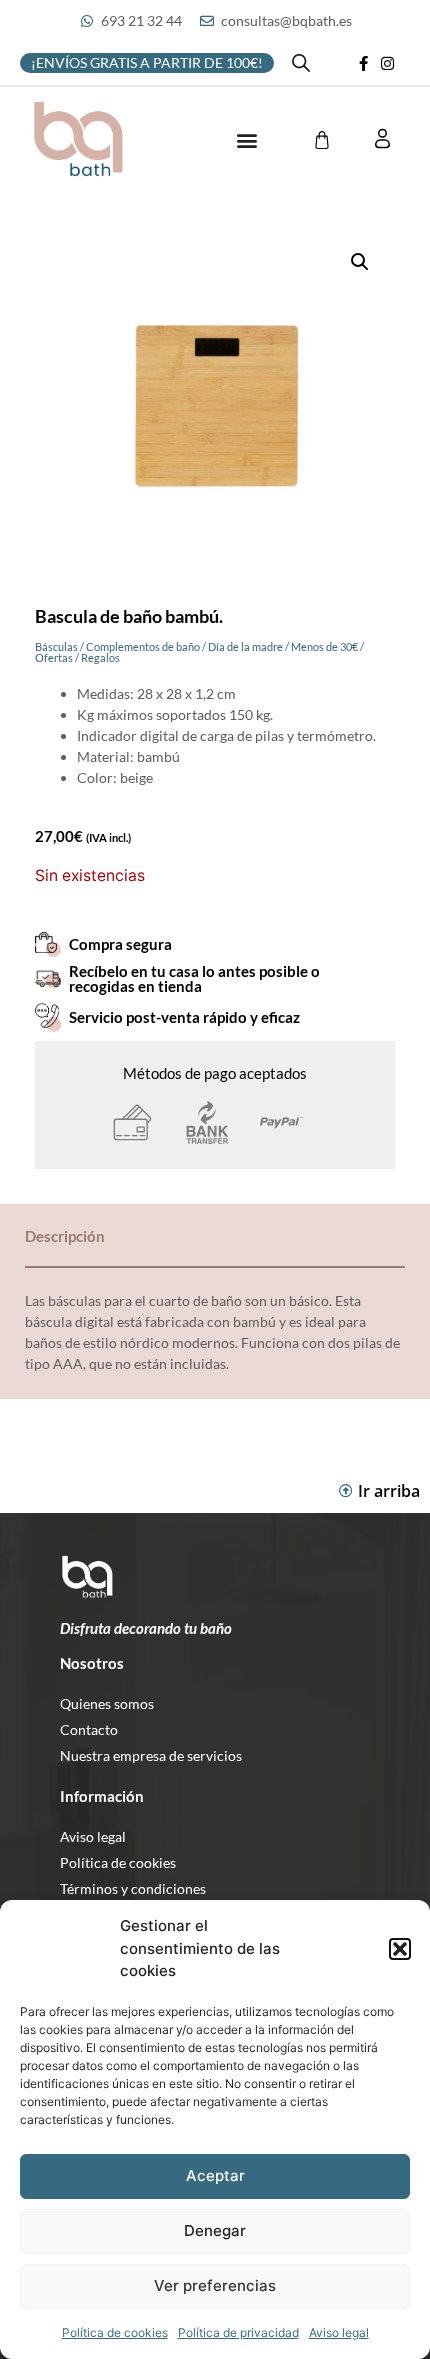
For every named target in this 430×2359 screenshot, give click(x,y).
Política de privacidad (238, 2332)
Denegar (215, 2230)
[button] (400, 1949)
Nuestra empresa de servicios (151, 1755)
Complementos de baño (143, 646)
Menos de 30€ (324, 646)
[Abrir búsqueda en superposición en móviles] (301, 63)
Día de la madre (245, 646)
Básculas (56, 646)
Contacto (89, 1729)
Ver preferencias (215, 2285)
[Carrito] (322, 140)
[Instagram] (388, 63)
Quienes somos (107, 1703)
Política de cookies (115, 2332)
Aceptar (215, 2175)
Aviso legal (339, 2332)
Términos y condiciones (133, 1888)
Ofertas (54, 657)
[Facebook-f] (364, 63)
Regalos (100, 657)
